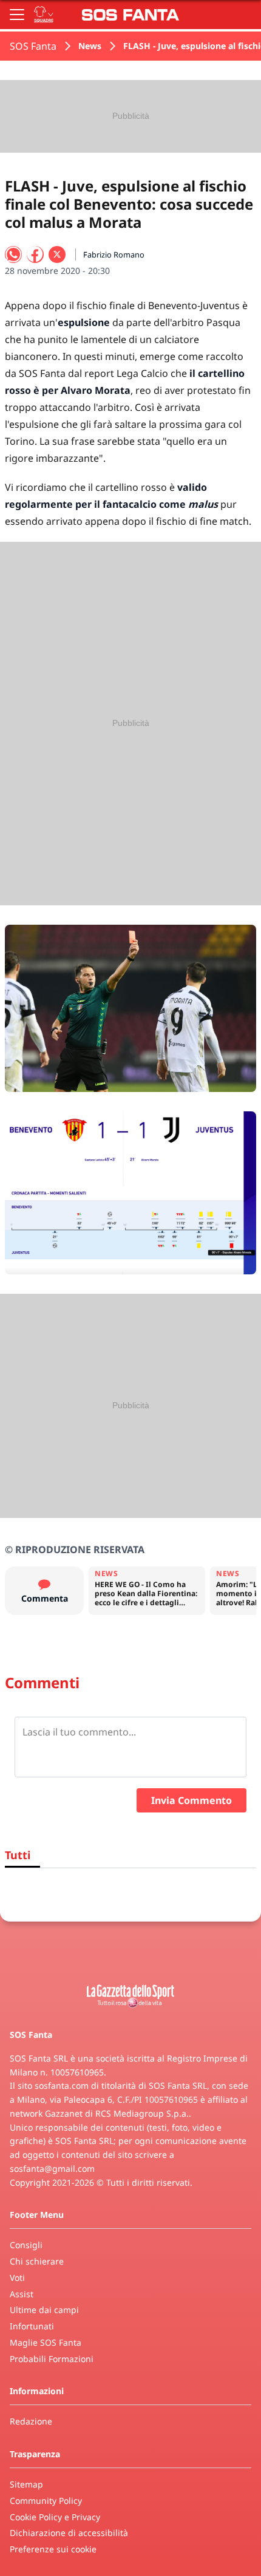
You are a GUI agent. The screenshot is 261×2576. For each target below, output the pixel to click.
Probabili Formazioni (52, 2359)
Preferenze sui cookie (53, 2549)
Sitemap (26, 2484)
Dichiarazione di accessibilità (69, 2533)
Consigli (26, 2245)
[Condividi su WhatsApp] (13, 255)
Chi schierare (37, 2261)
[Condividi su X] (57, 255)
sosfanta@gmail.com (52, 2168)
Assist (22, 2294)
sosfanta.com (62, 2085)
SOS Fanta (33, 46)
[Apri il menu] (17, 15)
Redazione (31, 2421)
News (90, 46)
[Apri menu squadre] (44, 15)
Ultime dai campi (44, 2310)
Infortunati (32, 2326)
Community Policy (46, 2501)
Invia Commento (192, 1800)
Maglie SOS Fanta (46, 2342)
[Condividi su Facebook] (35, 255)
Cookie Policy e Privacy (55, 2517)
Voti (17, 2278)
